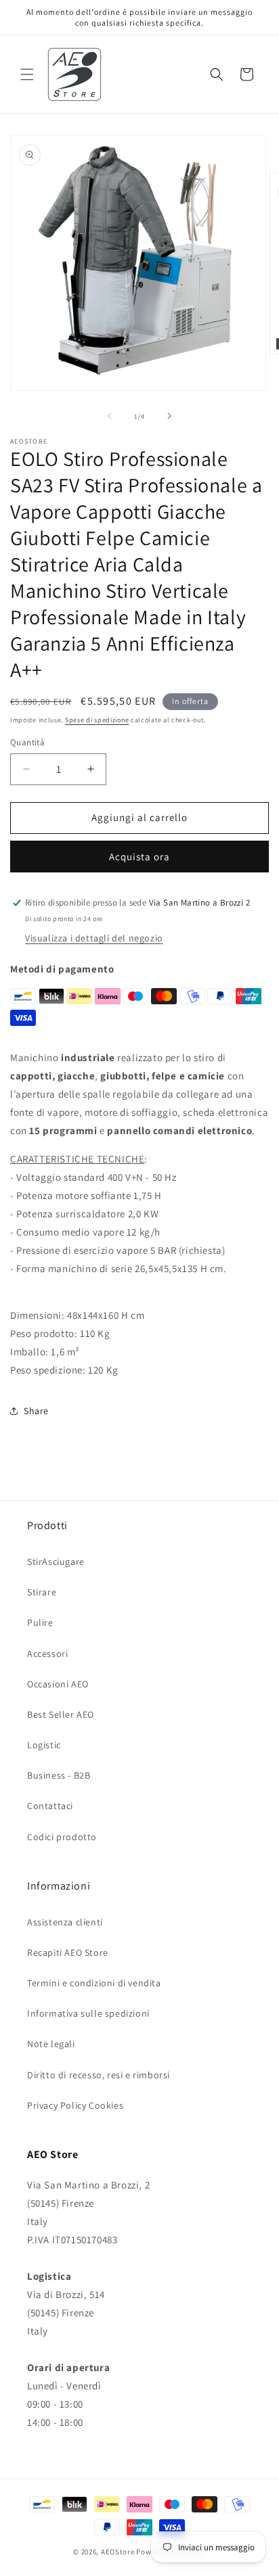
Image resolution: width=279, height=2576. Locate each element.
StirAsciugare (56, 1562)
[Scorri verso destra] (169, 416)
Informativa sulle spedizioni (88, 2013)
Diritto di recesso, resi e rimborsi (99, 2075)
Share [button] (36, 1411)
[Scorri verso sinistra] (110, 416)
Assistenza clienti (65, 1922)
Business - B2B (59, 1775)
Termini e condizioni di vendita (94, 1983)
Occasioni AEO (58, 1684)
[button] (27, 74)
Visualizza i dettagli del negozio (94, 938)
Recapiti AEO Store (68, 1952)
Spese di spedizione (97, 720)
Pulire (40, 1622)
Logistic (44, 1745)
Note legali (51, 2044)
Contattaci (50, 1806)
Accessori (47, 1654)
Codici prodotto (62, 1837)
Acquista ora (139, 857)
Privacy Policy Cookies (75, 2105)
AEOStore (118, 2552)
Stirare (42, 1592)
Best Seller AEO (61, 1714)
